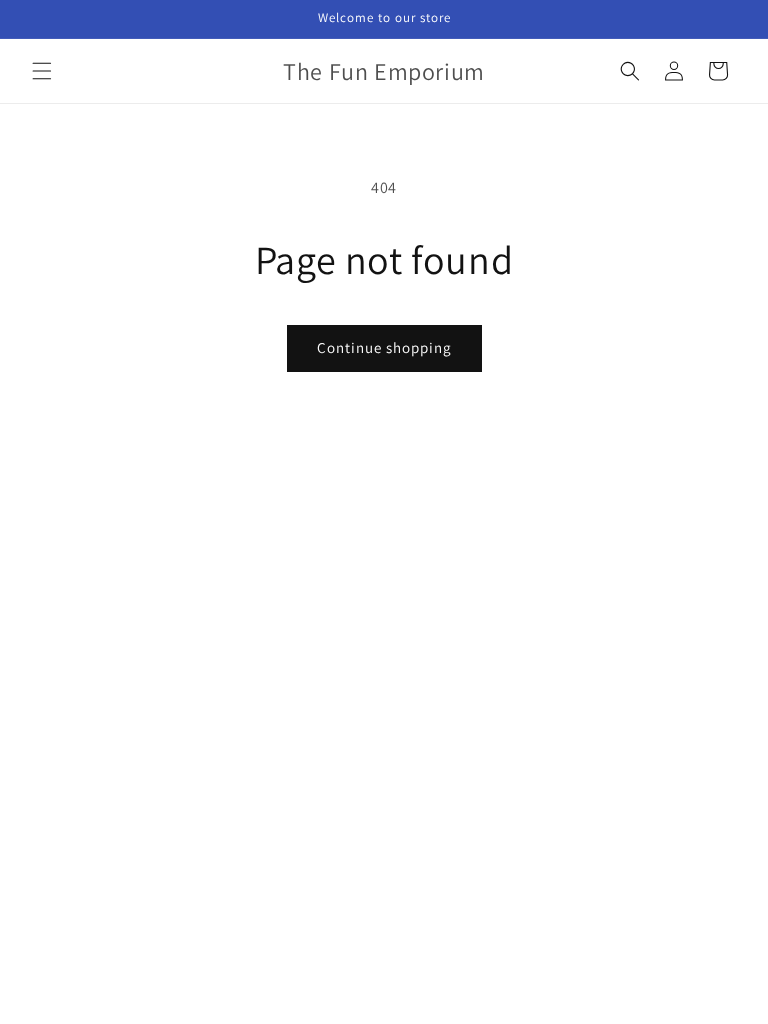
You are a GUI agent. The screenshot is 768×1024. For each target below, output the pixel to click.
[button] (42, 71)
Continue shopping (384, 347)
